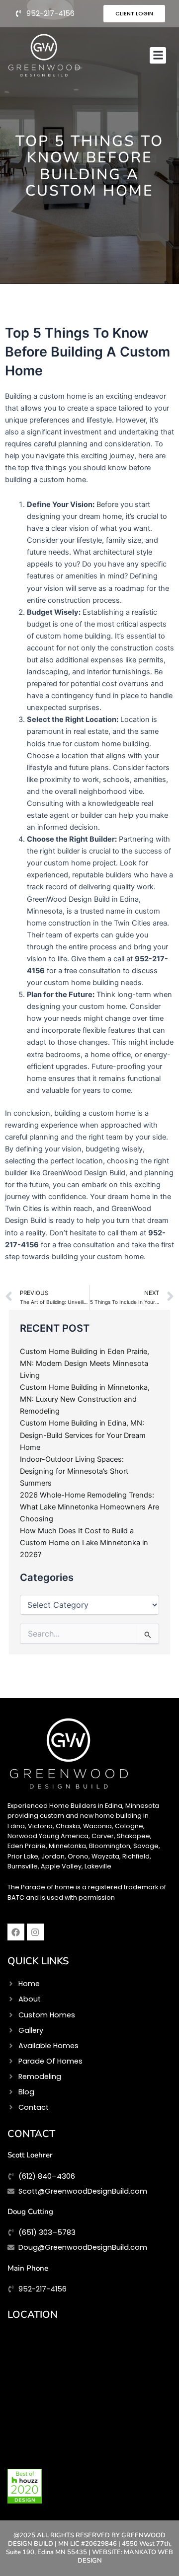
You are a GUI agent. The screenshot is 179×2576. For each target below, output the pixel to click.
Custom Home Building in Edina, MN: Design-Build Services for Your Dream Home (83, 1435)
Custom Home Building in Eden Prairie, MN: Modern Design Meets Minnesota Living (85, 1363)
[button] (158, 55)
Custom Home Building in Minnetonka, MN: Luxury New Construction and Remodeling (85, 1399)
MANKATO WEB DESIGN (126, 2556)
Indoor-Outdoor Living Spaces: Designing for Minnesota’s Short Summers (74, 1471)
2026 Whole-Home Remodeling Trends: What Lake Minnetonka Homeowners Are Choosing (89, 1507)
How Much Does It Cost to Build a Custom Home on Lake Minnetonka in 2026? (84, 1543)
